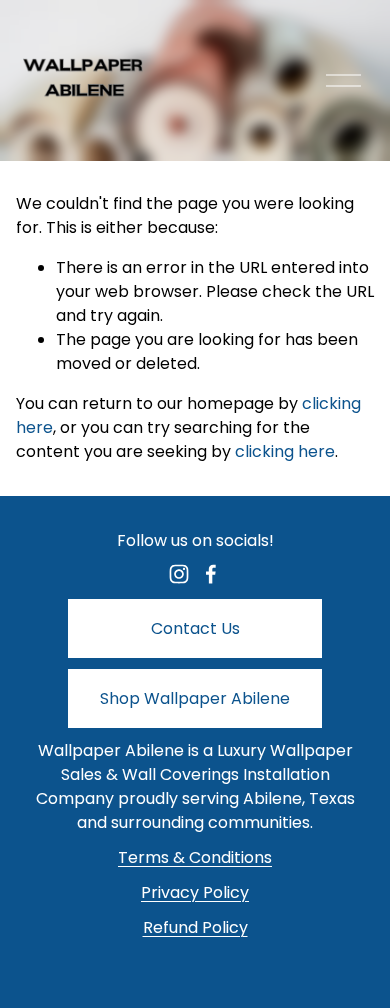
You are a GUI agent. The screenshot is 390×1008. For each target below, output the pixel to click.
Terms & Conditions (195, 857)
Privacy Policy (195, 892)
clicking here (285, 451)
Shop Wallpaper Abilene (195, 698)
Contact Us (195, 628)
